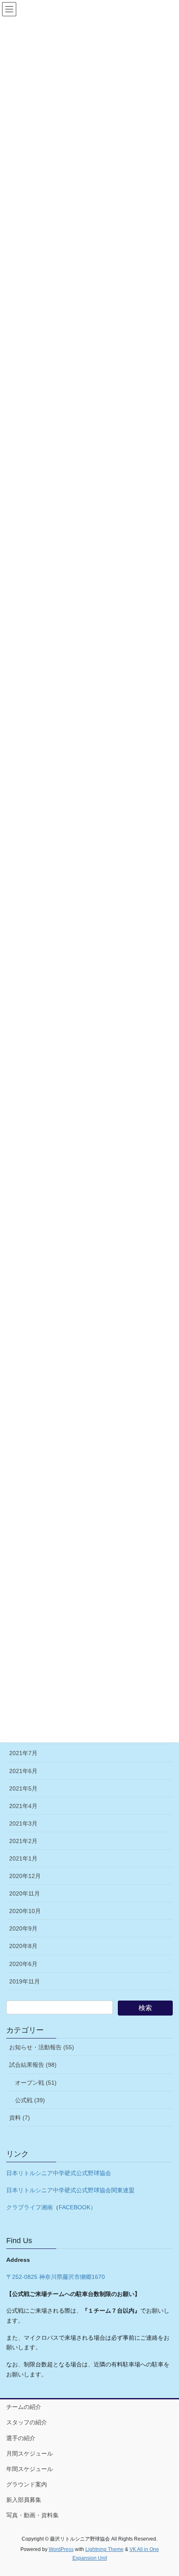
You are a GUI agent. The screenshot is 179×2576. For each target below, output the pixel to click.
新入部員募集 (24, 2500)
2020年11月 (25, 1893)
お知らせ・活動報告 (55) (42, 2047)
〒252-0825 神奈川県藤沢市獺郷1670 (56, 2277)
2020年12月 (25, 1876)
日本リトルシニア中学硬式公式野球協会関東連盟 (70, 2190)
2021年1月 (23, 1858)
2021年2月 (23, 1841)
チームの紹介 (24, 2407)
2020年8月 (23, 1946)
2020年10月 (25, 1911)
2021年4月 (23, 1806)
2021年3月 (23, 1823)
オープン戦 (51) (36, 2083)
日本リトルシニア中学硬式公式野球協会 (59, 2173)
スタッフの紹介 (27, 2422)
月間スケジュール (30, 2453)
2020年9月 (23, 1928)
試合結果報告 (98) (33, 2065)
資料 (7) (20, 2118)
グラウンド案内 (27, 2484)
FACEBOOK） (77, 2207)
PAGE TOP (166, 2491)
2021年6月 (23, 1771)
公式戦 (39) (30, 2100)
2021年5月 (23, 1788)
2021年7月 (23, 1753)
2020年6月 (23, 1964)
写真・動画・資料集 (32, 2515)
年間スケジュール (30, 2469)
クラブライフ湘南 (30, 2207)
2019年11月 (25, 1981)
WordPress (61, 2549)
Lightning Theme (104, 2549)
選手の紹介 (21, 2438)
